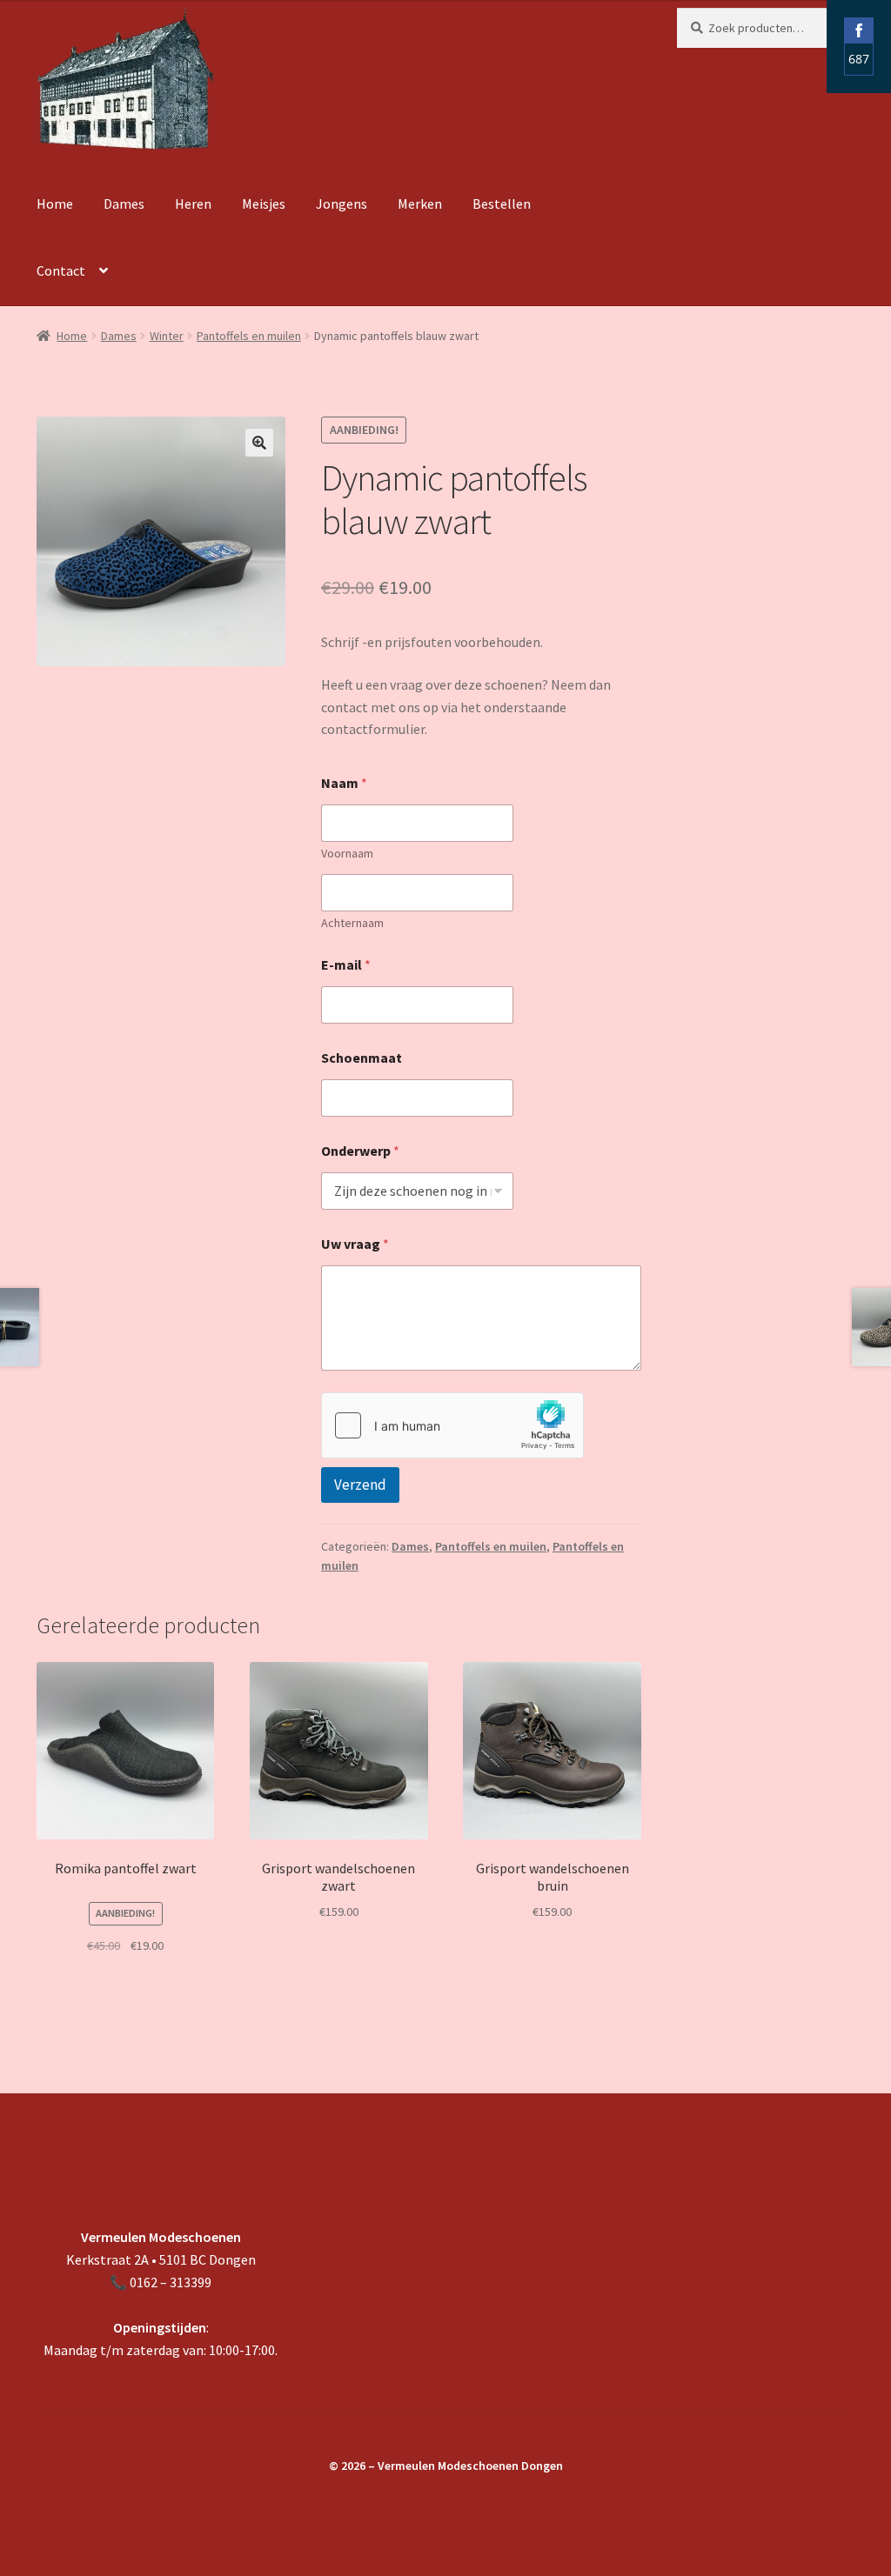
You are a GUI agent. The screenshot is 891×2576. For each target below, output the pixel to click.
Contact (61, 270)
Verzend (360, 1485)
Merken (420, 204)
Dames (124, 204)
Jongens (342, 204)
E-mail (346, 965)
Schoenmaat (362, 1058)
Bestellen (502, 204)
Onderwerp (360, 1151)
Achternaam (352, 923)
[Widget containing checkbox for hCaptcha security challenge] (452, 1425)
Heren (193, 204)
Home (55, 204)
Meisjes (264, 204)
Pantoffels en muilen (249, 336)
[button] (259, 443)
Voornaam (347, 854)
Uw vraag (355, 1244)
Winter (167, 336)
